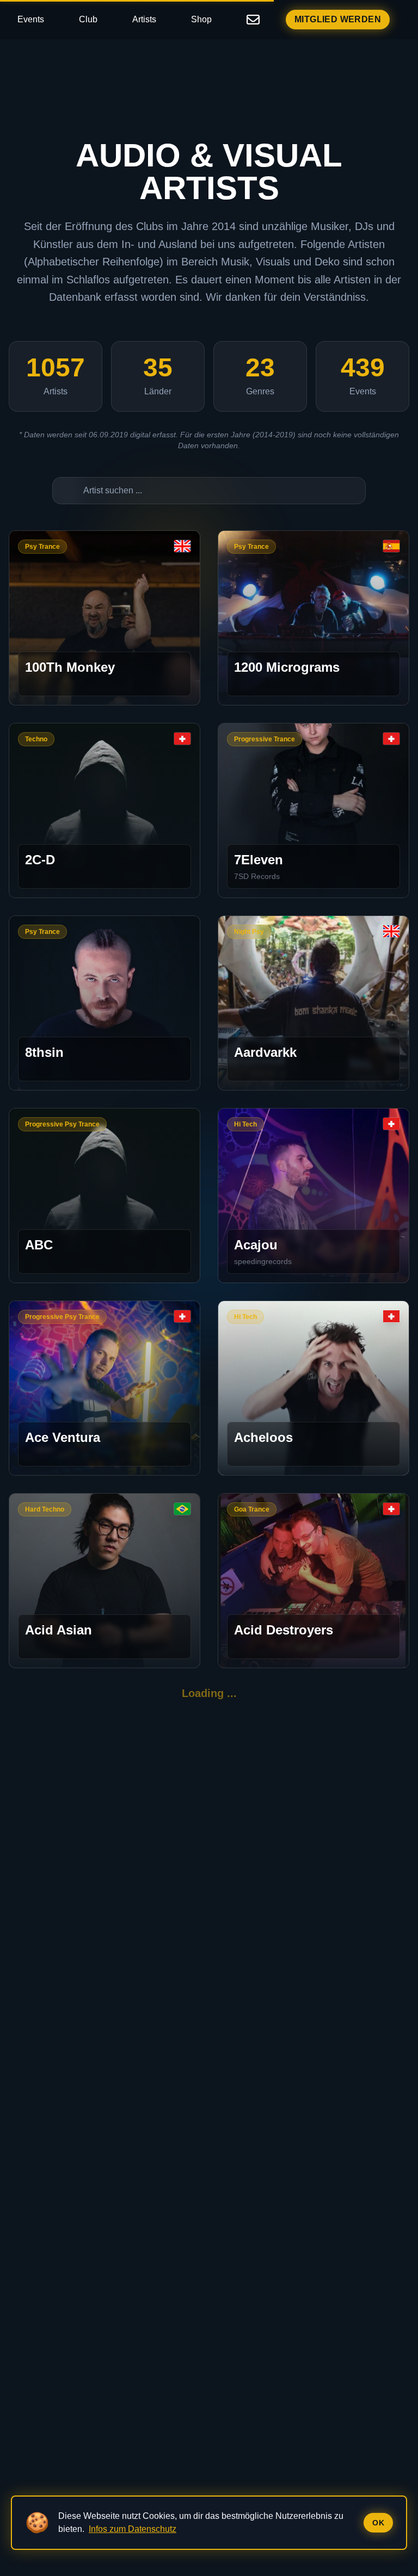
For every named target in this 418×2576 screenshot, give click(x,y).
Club (88, 19)
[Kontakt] (253, 20)
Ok (378, 2523)
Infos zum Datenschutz (133, 2529)
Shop (201, 19)
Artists (144, 19)
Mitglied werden (338, 19)
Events (31, 19)
